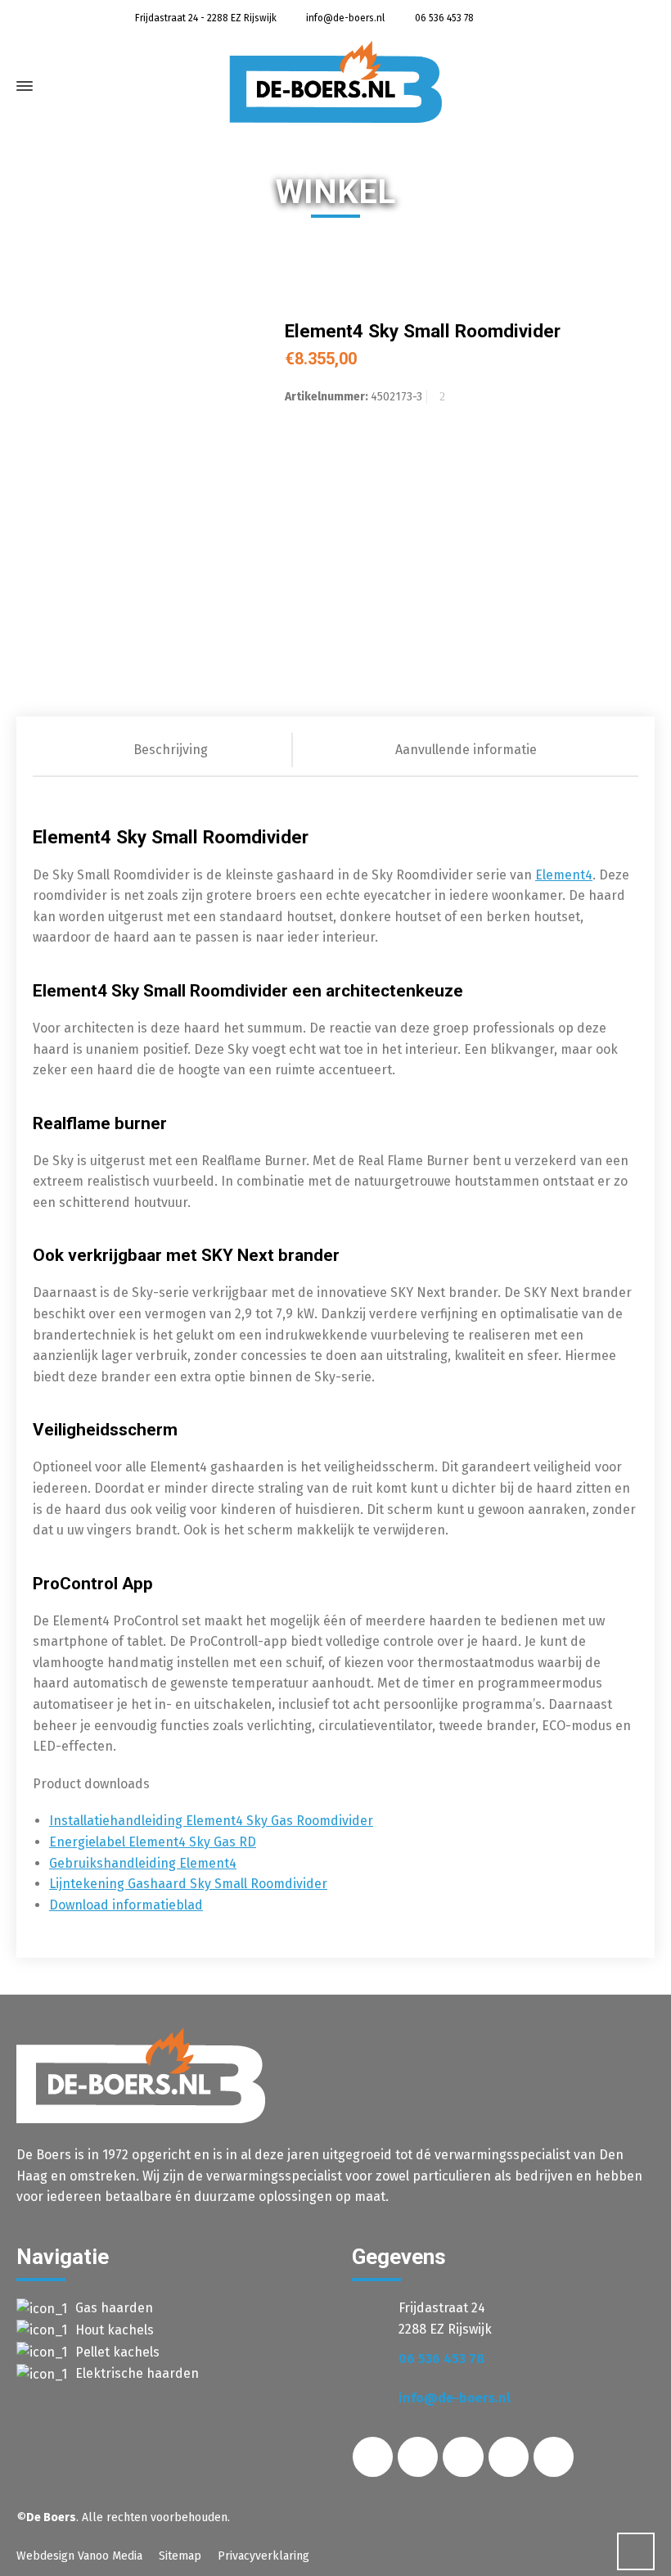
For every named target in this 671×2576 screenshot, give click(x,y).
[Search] (628, 90)
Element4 (564, 875)
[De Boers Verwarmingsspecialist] (335, 82)
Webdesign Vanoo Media (79, 2556)
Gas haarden (114, 2308)
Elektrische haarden (137, 2373)
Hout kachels (115, 2330)
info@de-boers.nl (344, 18)
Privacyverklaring (263, 2556)
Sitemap (180, 2556)
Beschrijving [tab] (171, 750)
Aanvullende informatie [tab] (466, 750)
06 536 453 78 (443, 18)
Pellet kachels (117, 2352)
